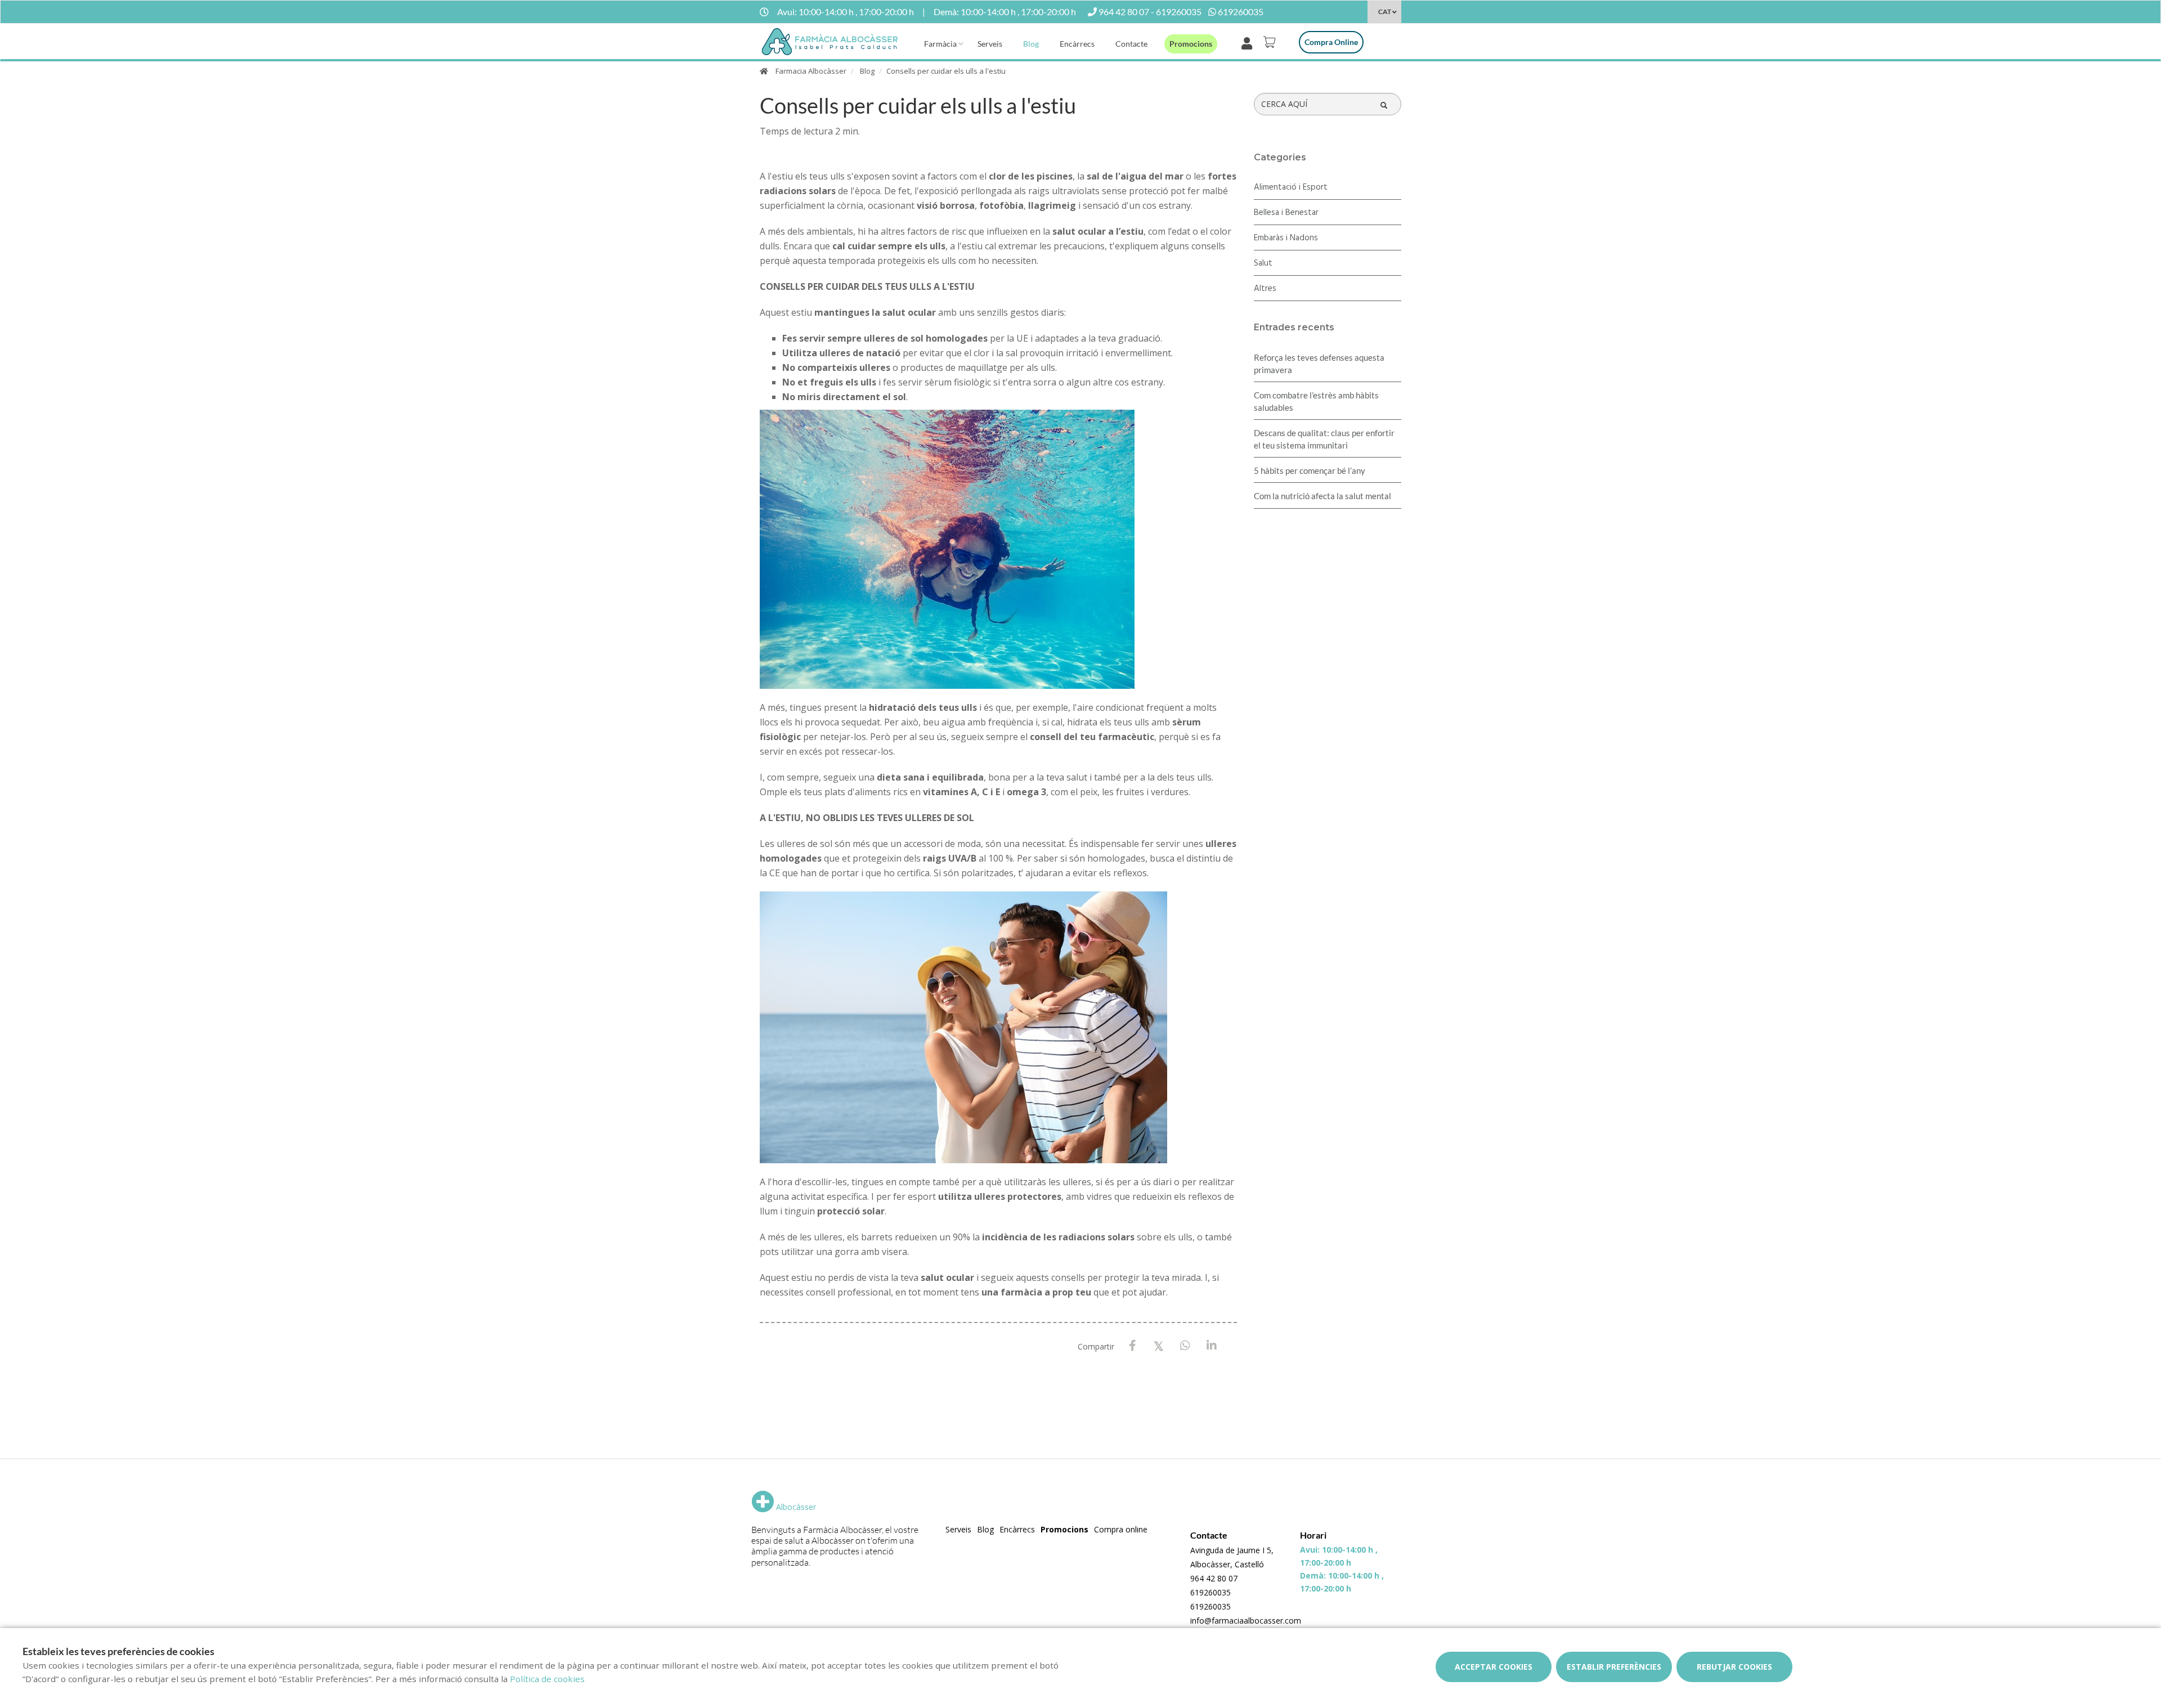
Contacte (1131, 44)
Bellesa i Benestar (1286, 213)
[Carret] (1271, 42)
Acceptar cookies (1494, 1667)
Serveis (990, 44)
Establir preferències (1614, 1667)
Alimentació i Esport (1291, 187)
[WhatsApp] (1185, 1346)
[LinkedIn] (1212, 1346)
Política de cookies (547, 1679)
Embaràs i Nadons (1286, 238)
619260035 (1210, 1592)
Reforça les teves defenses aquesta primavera (1319, 364)
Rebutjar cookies (1734, 1667)
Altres (1265, 289)
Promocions (1191, 44)
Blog (1031, 44)
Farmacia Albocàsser (811, 71)
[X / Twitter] (1159, 1345)
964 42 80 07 (1214, 1578)
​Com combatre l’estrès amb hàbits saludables (1316, 401)
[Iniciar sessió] (1249, 42)
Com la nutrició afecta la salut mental (1322, 496)
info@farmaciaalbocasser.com (1246, 1620)
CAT (1385, 12)
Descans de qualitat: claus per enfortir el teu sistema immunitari (1324, 439)
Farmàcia (940, 44)
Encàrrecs (1077, 44)
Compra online (1331, 42)
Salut (1263, 263)
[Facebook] (1133, 1346)
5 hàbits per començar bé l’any (1310, 470)
